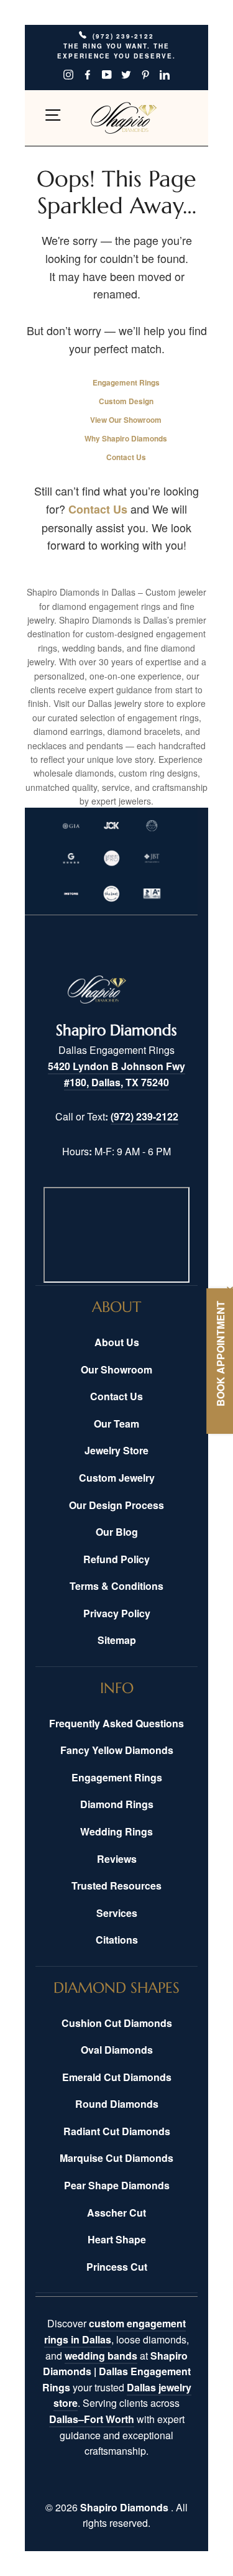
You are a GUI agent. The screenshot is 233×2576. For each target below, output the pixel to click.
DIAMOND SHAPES (116, 1988)
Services (117, 1913)
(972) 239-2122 (144, 1116)
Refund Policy (116, 1559)
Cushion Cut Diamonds (117, 2023)
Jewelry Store (116, 1450)
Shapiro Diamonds (126, 2507)
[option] (116, 58)
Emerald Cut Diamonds (117, 2077)
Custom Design (126, 401)
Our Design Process (116, 1505)
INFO (117, 1688)
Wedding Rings (116, 1831)
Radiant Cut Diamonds (117, 2131)
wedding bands (101, 2356)
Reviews (117, 1859)
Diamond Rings (117, 1804)
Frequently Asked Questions (116, 1723)
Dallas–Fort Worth (92, 2419)
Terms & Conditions (116, 1586)
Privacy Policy (117, 1613)
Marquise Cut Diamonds (116, 2158)
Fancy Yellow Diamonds (117, 1750)
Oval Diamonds (117, 2050)
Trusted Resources (116, 1886)
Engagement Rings (126, 383)
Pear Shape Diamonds (117, 2185)
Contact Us (126, 457)
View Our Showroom (126, 420)
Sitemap (117, 1640)
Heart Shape (117, 2239)
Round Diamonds (117, 2104)
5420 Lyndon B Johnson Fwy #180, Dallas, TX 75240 (116, 1074)
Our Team (116, 1424)
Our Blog (117, 1532)
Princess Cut (117, 2267)
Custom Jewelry (117, 1478)
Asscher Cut (116, 2213)
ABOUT (116, 1307)
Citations (117, 1940)
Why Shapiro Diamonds (126, 439)
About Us (117, 1342)
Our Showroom (116, 1369)
